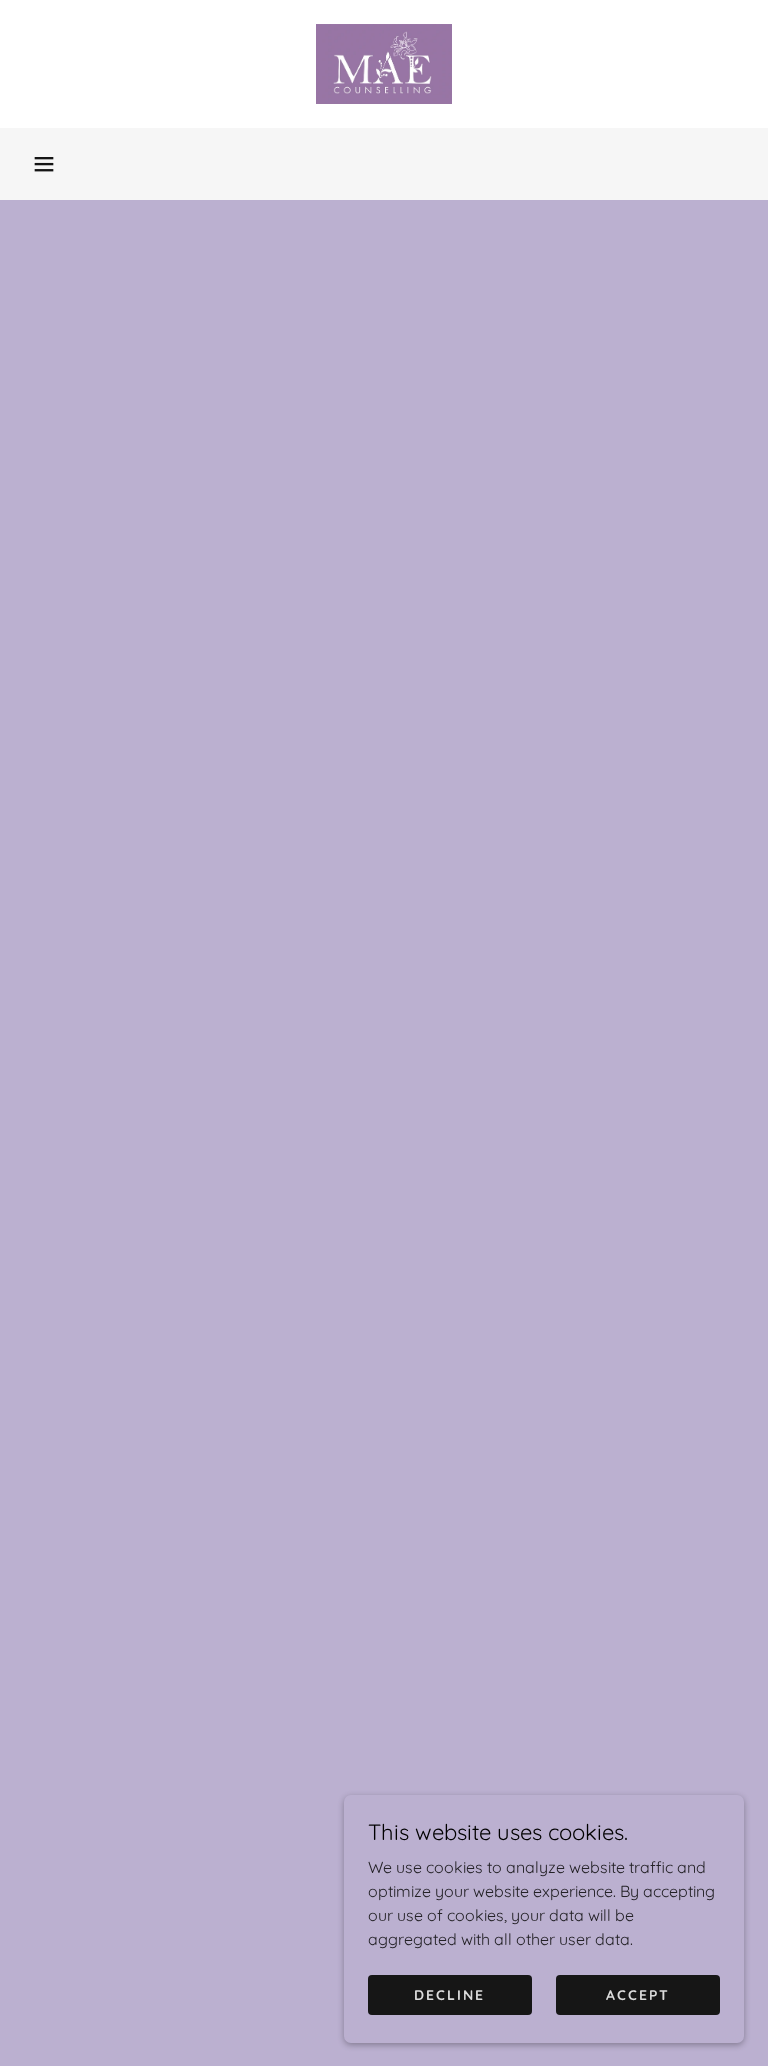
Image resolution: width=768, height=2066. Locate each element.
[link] (384, 64)
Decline (449, 1994)
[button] (44, 164)
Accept (638, 1994)
